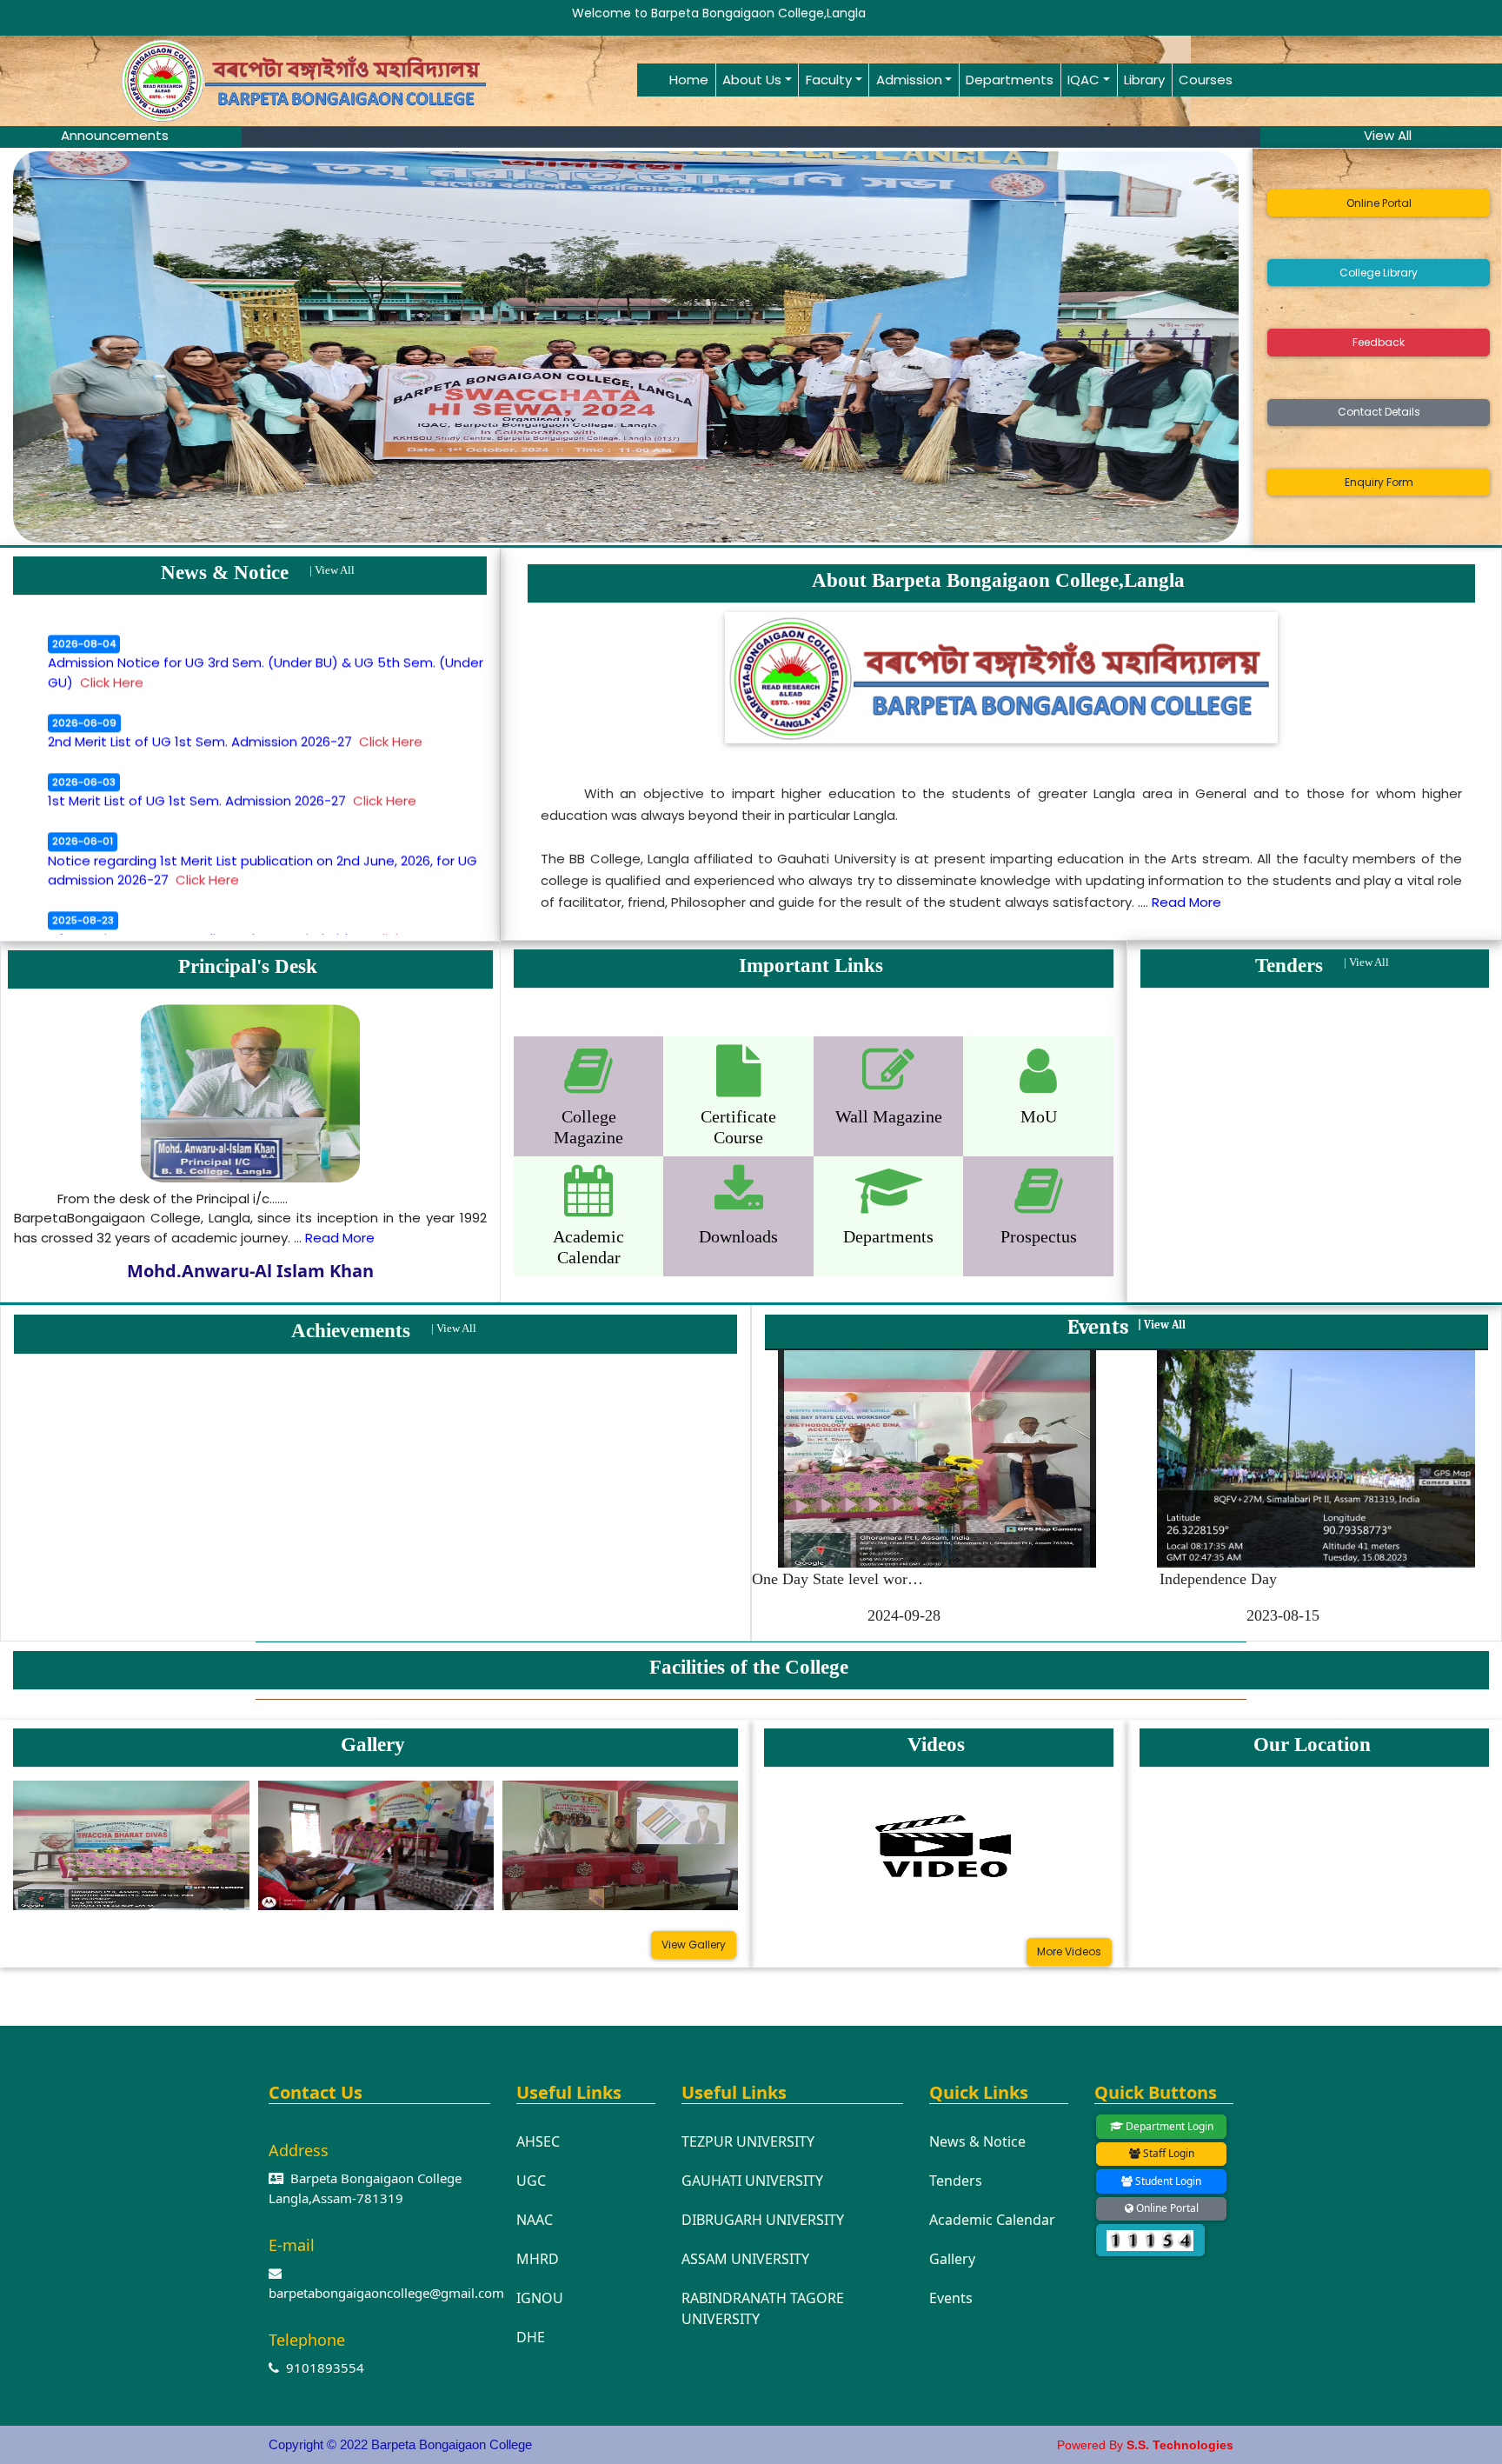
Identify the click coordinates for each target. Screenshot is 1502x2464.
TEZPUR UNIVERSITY (748, 2141)
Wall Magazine (889, 1116)
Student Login (1167, 2181)
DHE (531, 2337)
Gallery (952, 2259)
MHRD (538, 2259)
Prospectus (1039, 1236)
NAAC (535, 2220)
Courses (1206, 80)
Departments (1010, 80)
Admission (909, 80)
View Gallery (694, 1945)
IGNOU (540, 2298)
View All (335, 570)
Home (689, 80)
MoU (1039, 1116)
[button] (105, 347)
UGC (531, 2181)
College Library (1379, 273)
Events (951, 2298)
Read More (1186, 902)
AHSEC (538, 2141)
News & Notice (977, 2141)
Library (1144, 80)
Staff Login (1167, 2153)
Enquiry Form (1379, 482)
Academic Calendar (992, 2220)
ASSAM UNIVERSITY (745, 2259)
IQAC (1083, 80)
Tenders (956, 2181)
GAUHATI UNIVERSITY (752, 2181)
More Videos (1069, 1951)
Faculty (829, 80)
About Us (752, 80)
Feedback (1379, 342)
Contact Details (1379, 412)
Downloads (738, 1236)
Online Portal (1379, 203)
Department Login (1168, 2126)
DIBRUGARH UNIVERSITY (763, 2220)
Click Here (112, 624)
